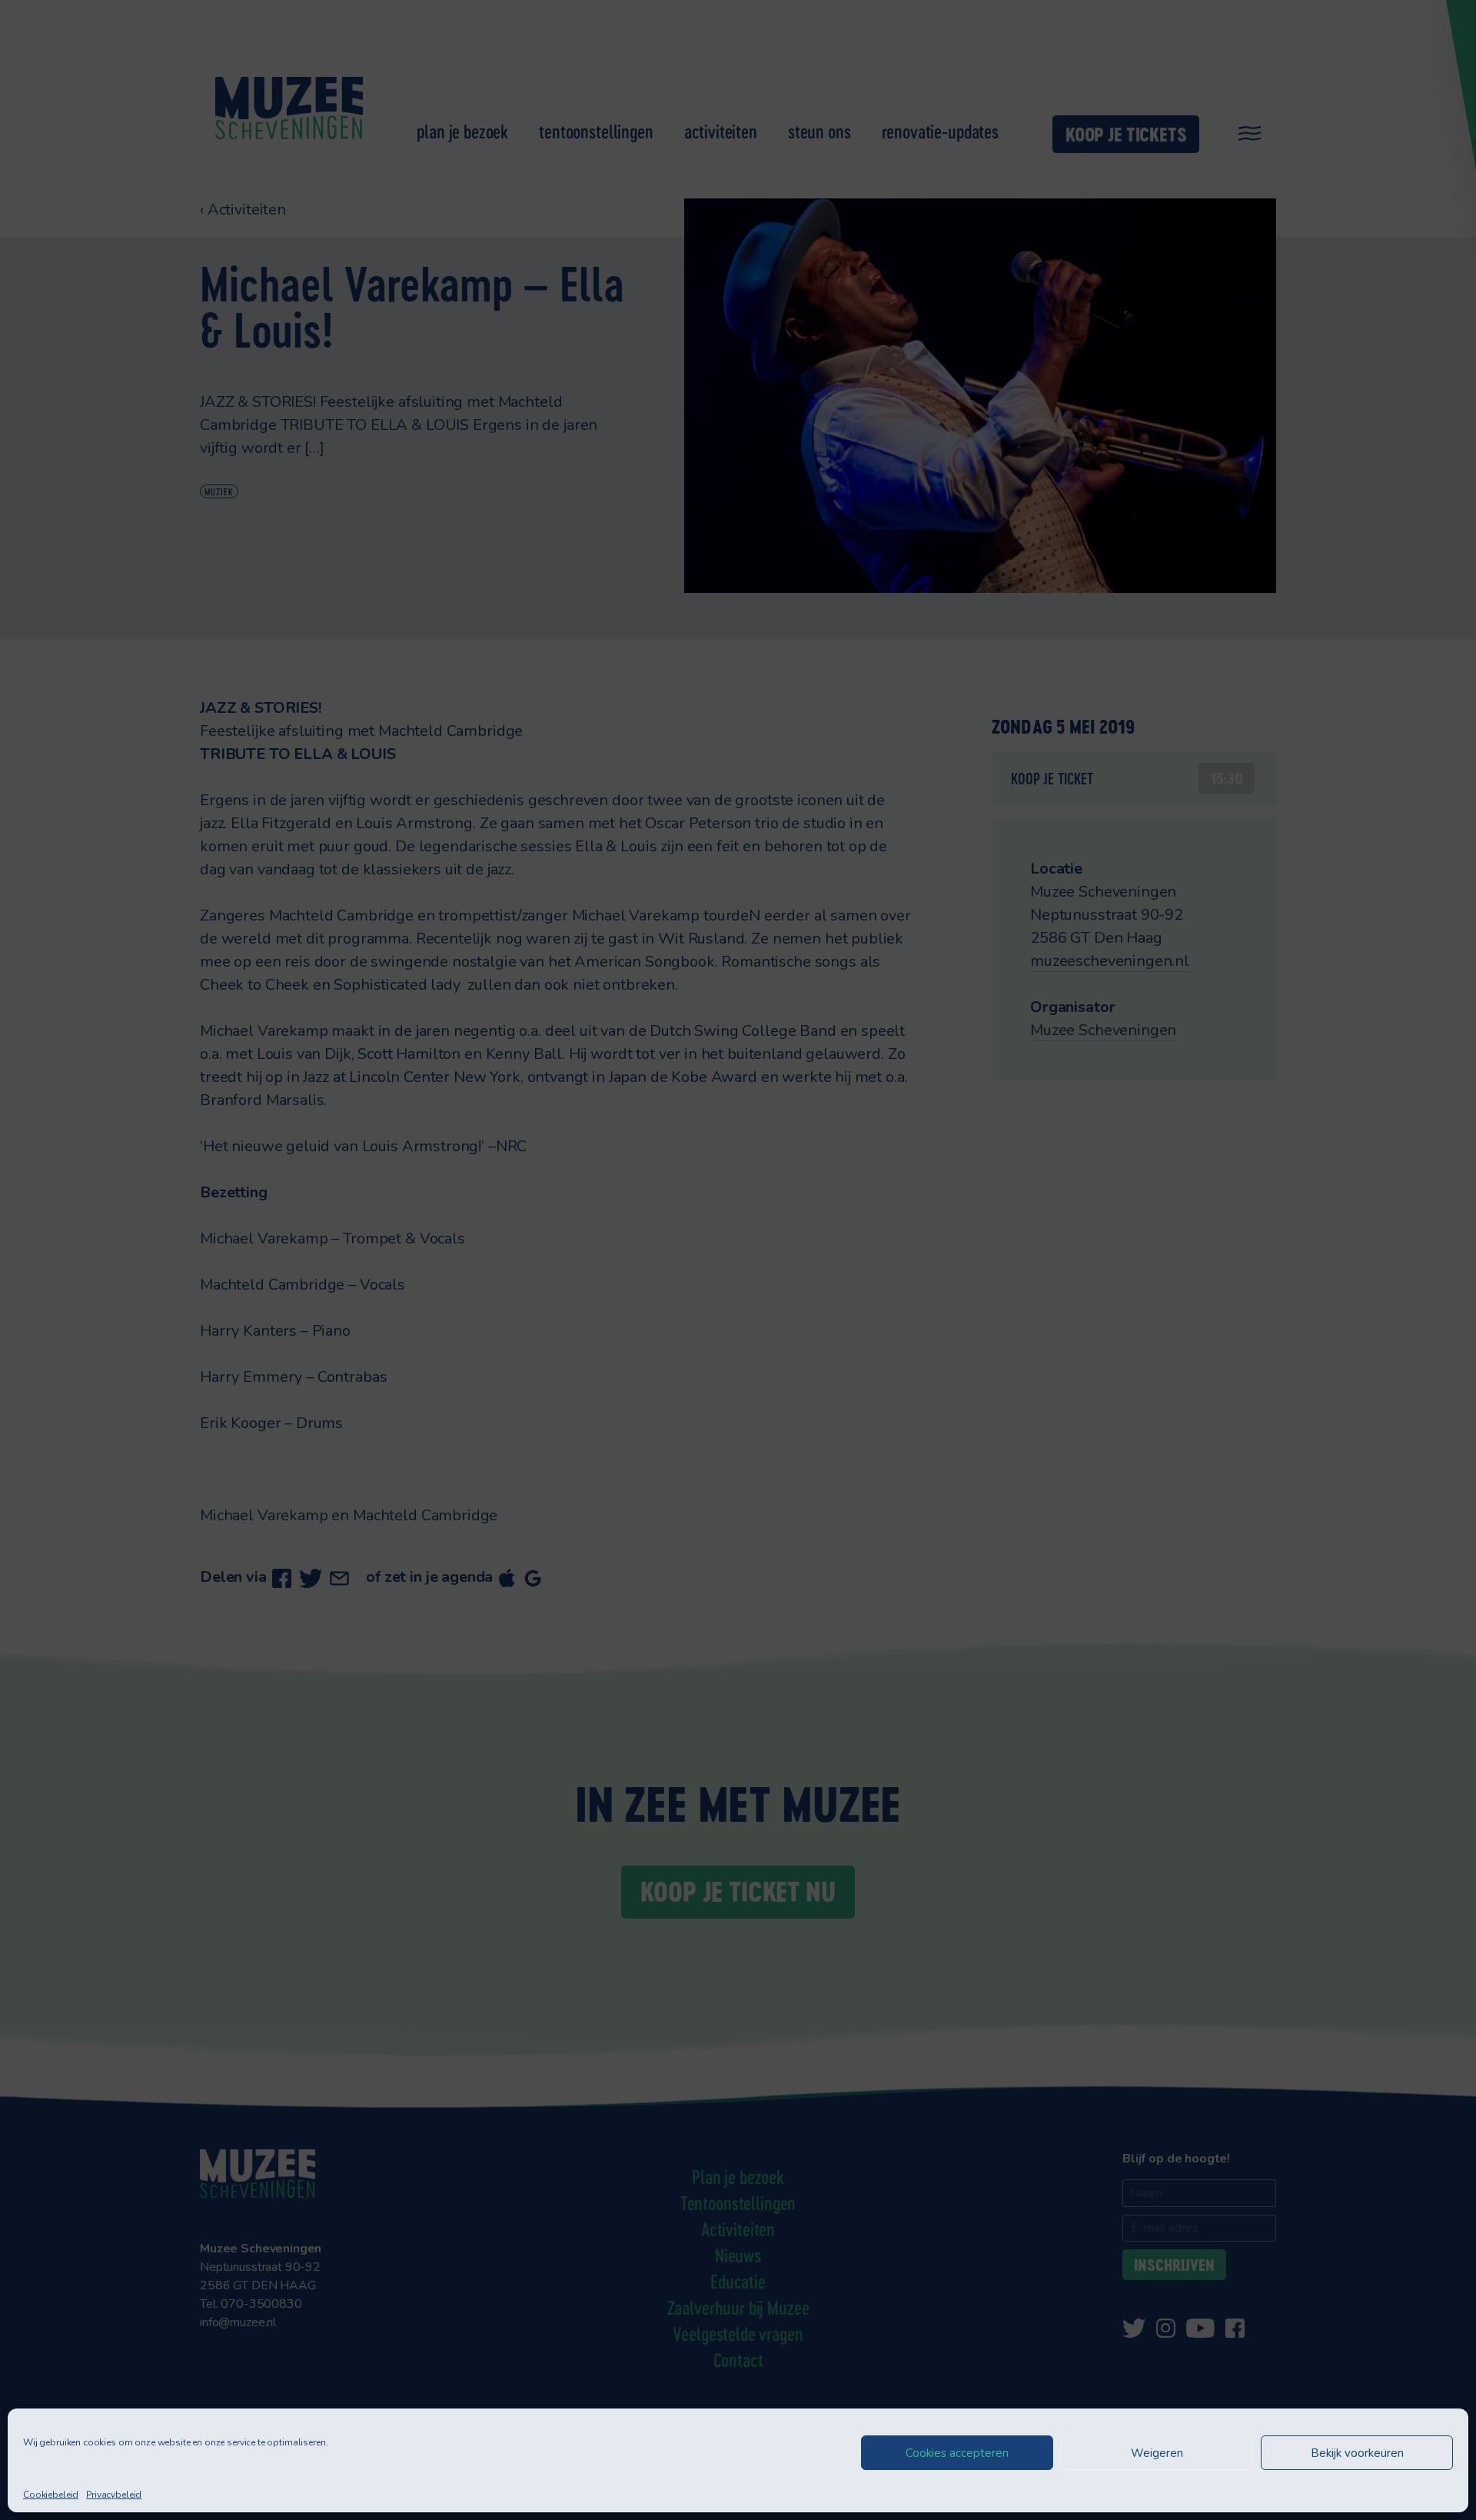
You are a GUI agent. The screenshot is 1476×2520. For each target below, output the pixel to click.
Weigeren (1157, 2453)
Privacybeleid (114, 2495)
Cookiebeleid (51, 2495)
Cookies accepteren (957, 2453)
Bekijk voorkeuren (1357, 2453)
